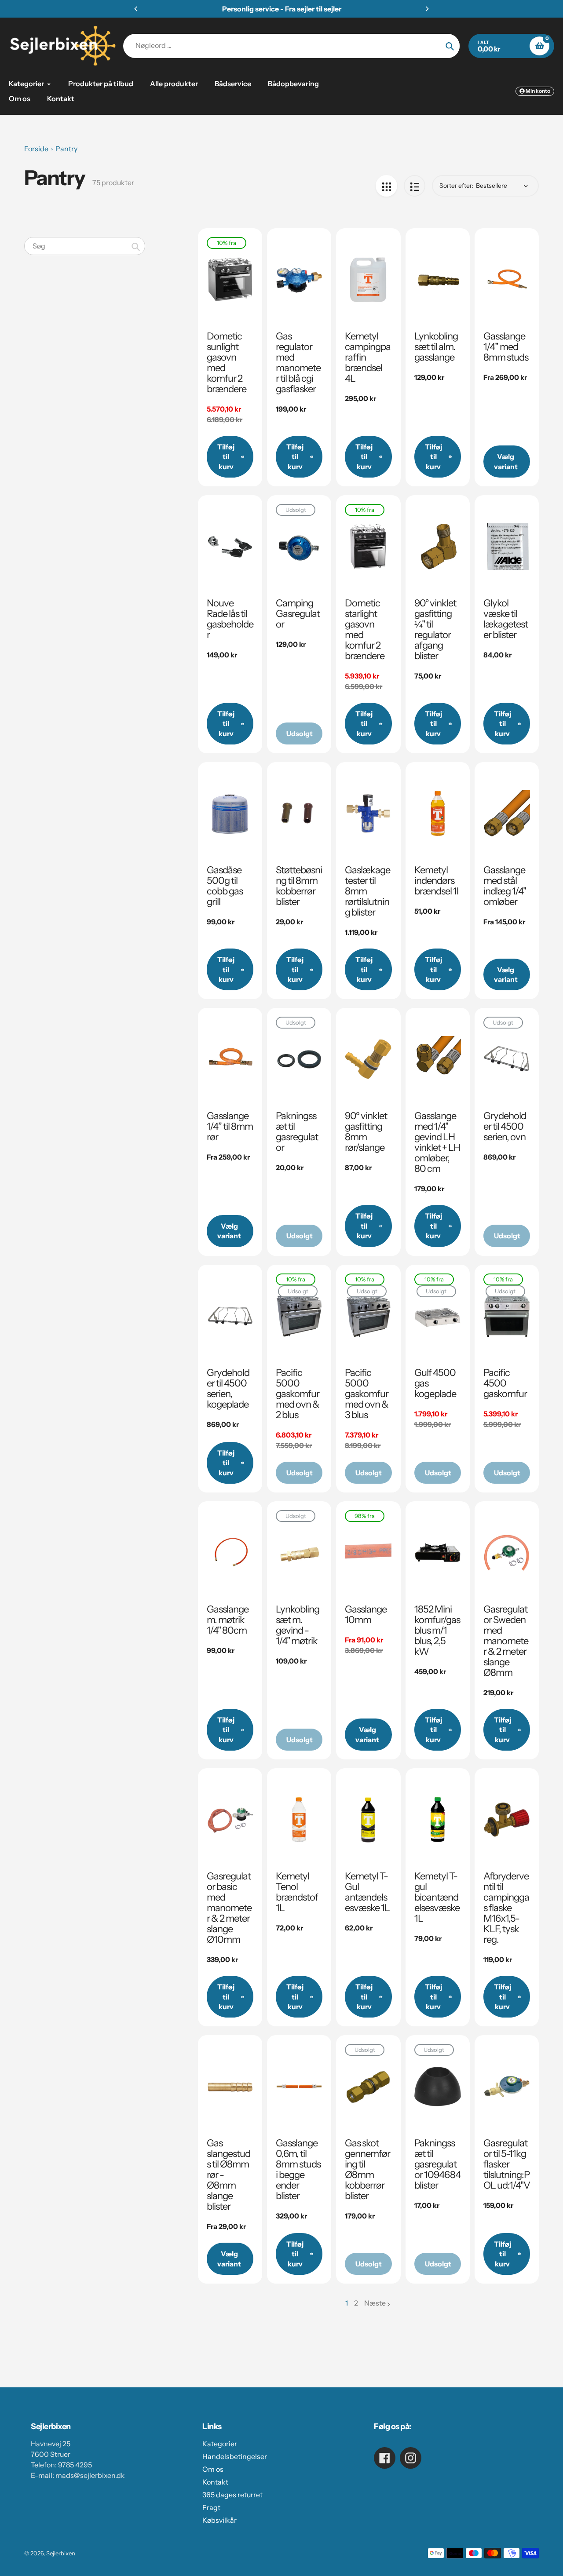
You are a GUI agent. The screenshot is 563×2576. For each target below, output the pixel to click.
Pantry (66, 149)
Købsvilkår (219, 2520)
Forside (36, 149)
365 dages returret (232, 2495)
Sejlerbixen (61, 2553)
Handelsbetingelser (235, 2456)
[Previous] (136, 9)
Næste (375, 2303)
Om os (213, 2469)
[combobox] (85, 246)
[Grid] (386, 186)
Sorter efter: (457, 186)
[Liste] (415, 186)
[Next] (427, 9)
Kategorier (220, 2444)
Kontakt (215, 2482)
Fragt (211, 2507)
